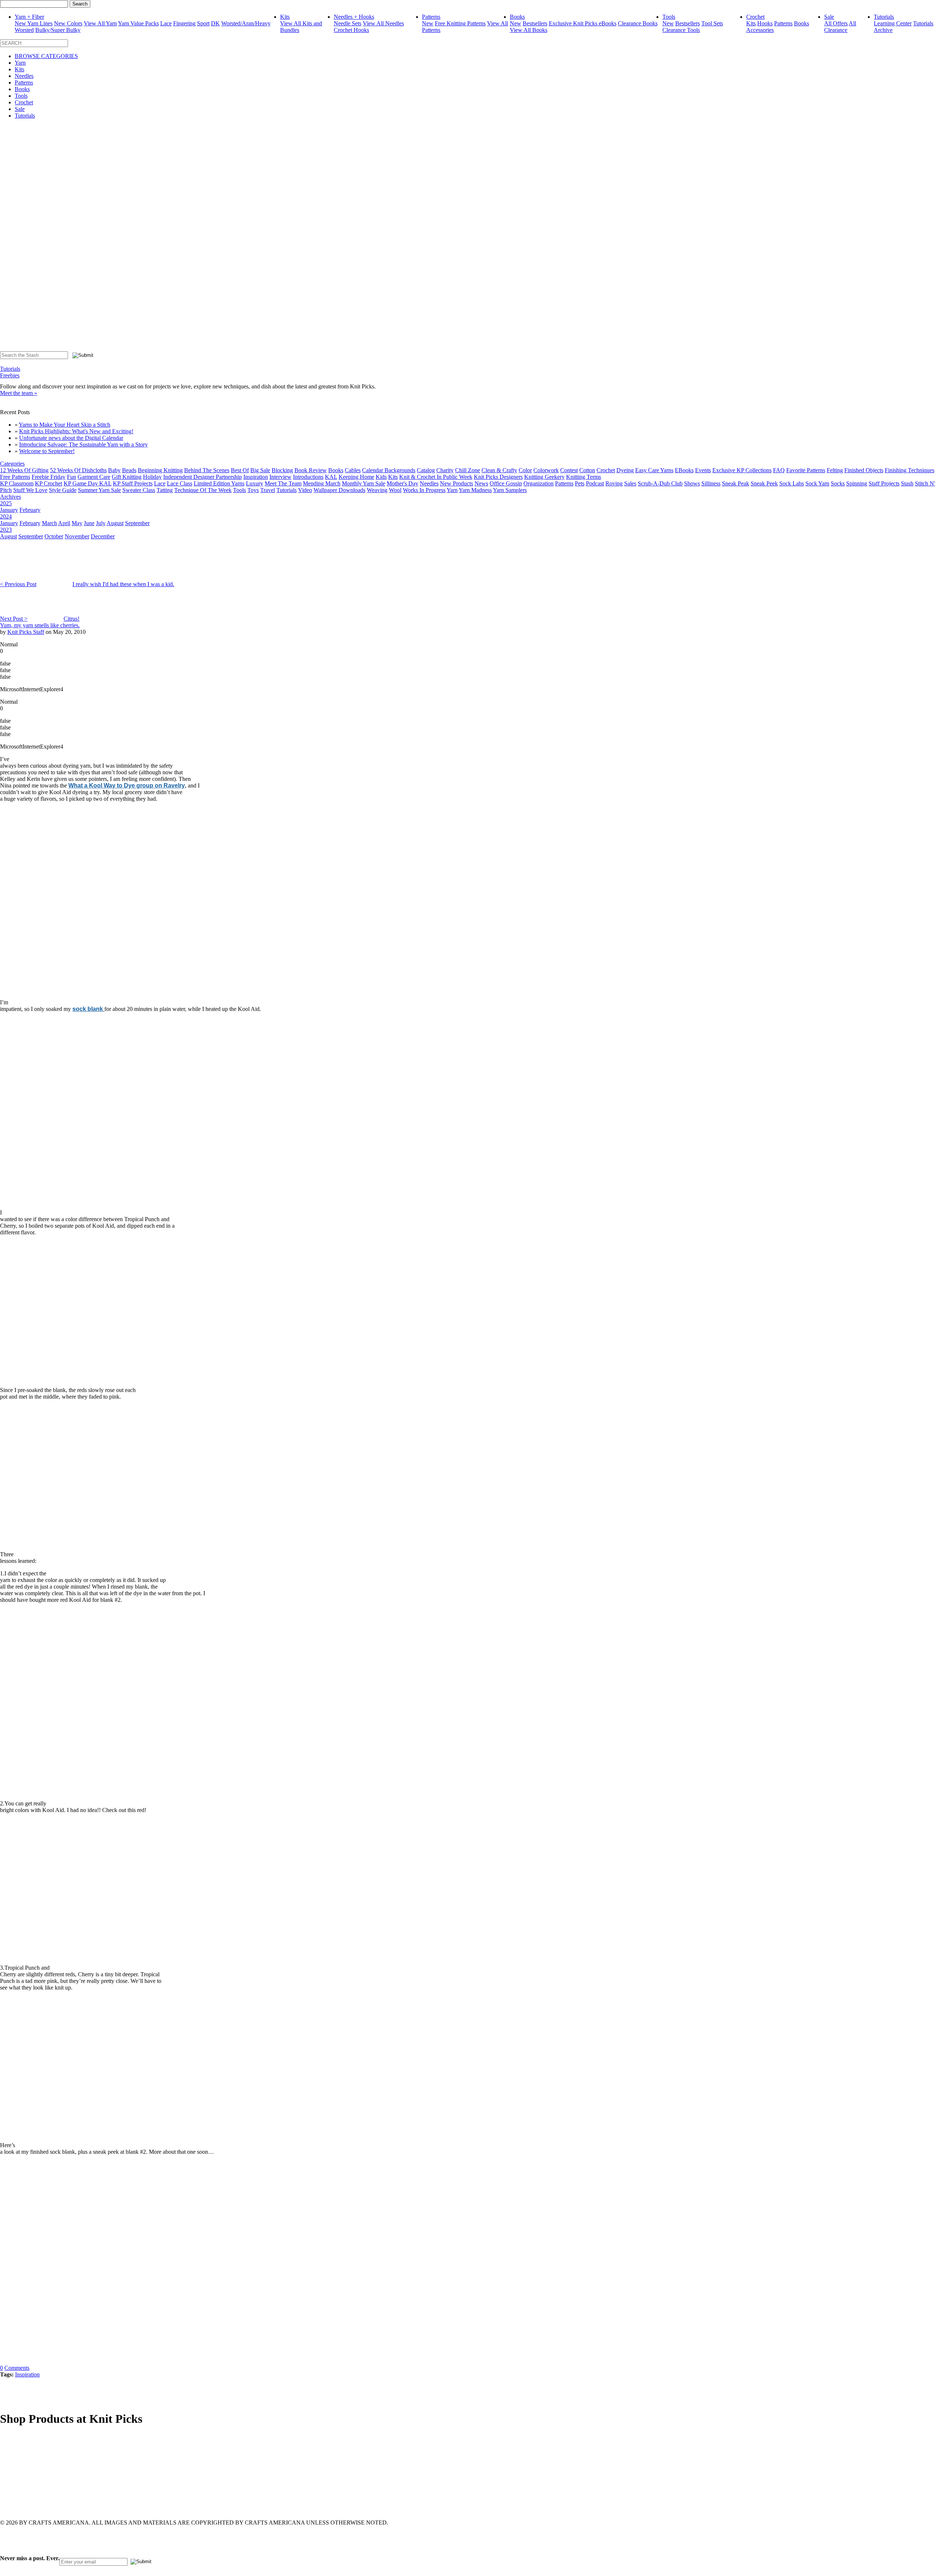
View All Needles (383, 23)
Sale (829, 17)
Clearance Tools (681, 30)
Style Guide (63, 490)
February (30, 510)
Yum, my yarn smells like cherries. (40, 625)
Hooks (765, 23)
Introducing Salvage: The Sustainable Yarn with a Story (83, 444)
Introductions (308, 477)
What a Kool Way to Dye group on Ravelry (127, 785)
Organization (539, 483)
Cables (353, 470)
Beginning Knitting (160, 470)
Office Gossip (506, 483)
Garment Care (94, 477)
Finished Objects (864, 470)
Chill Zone (468, 470)
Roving (614, 483)
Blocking (282, 470)
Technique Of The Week (203, 490)
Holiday (152, 477)
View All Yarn (100, 23)
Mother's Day (402, 483)
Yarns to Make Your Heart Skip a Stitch (65, 425)
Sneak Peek (764, 483)
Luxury (255, 483)
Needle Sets (348, 23)
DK (215, 23)
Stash (907, 483)
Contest (569, 470)
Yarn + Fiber (29, 17)
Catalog (426, 470)
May (77, 523)
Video (305, 490)
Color (525, 470)
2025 (6, 503)
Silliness (711, 483)
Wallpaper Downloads (339, 490)
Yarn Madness (475, 490)
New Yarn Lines (34, 23)
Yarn (20, 63)
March (49, 523)
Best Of (240, 470)
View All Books (529, 30)
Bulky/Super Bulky (58, 30)
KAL (331, 477)
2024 (6, 516)
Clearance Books (638, 23)
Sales (630, 483)
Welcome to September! (47, 451)
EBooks (684, 470)
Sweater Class (139, 490)
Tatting (165, 490)
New (428, 23)
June (89, 523)
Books (517, 17)
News (481, 483)
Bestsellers (535, 23)
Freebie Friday (49, 477)
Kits (285, 17)
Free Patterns (15, 477)
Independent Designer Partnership (203, 477)
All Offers (836, 23)
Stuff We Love (30, 490)
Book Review (311, 470)
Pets (580, 483)
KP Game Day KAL (87, 483)
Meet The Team (283, 483)
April (64, 523)
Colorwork (546, 470)
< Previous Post (18, 584)
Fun (71, 477)
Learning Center (893, 23)
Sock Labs (792, 483)
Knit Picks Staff (26, 632)
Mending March (322, 483)
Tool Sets (712, 23)
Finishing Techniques (910, 470)
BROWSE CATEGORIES (46, 56)
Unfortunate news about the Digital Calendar (71, 438)
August (115, 523)
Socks (838, 483)
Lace (166, 23)
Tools (669, 17)
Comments (17, 2368)
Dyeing (625, 470)
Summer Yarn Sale (99, 490)
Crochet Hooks (351, 30)
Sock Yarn (817, 483)
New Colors (68, 23)
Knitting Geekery (544, 477)
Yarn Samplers (510, 490)
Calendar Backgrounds (389, 470)
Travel (268, 490)
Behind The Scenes (207, 470)
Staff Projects (884, 483)
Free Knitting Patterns (460, 23)
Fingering (184, 23)
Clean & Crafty (499, 470)
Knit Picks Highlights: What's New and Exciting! (76, 431)
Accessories (760, 30)
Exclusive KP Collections (742, 470)
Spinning (857, 483)
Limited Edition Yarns (219, 483)
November (77, 536)
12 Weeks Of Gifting (24, 470)
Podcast (595, 483)
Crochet (755, 17)
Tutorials (884, 17)
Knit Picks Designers (498, 477)
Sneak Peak (736, 483)
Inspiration (256, 477)
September (137, 523)
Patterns (431, 17)
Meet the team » (19, 393)
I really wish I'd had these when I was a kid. (123, 584)
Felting (835, 470)
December (103, 536)
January (9, 510)
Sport (203, 23)
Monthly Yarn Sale (364, 483)
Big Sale (260, 470)
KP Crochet (49, 483)
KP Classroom (17, 483)
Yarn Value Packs (138, 23)
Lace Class (180, 483)
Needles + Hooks (354, 17)
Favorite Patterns (806, 470)
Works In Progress (424, 490)
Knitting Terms (584, 477)
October (54, 536)
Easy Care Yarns (654, 470)
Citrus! (71, 619)
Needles (24, 76)
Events (703, 470)
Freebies (10, 375)
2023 (6, 530)
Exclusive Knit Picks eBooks (583, 23)
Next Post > (14, 619)
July (101, 523)
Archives (10, 497)
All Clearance (840, 27)
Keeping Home (356, 477)
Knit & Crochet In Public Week (436, 477)
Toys (253, 490)
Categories (12, 464)
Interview (280, 477)
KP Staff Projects (133, 483)
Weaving (377, 490)
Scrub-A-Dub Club (660, 483)
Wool (395, 490)
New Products (457, 483)
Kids (381, 477)
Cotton (587, 470)
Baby (114, 470)
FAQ (779, 470)
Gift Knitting (127, 477)
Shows (692, 483)
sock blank (88, 1009)
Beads (129, 470)
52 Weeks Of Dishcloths (78, 470)
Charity (445, 470)
